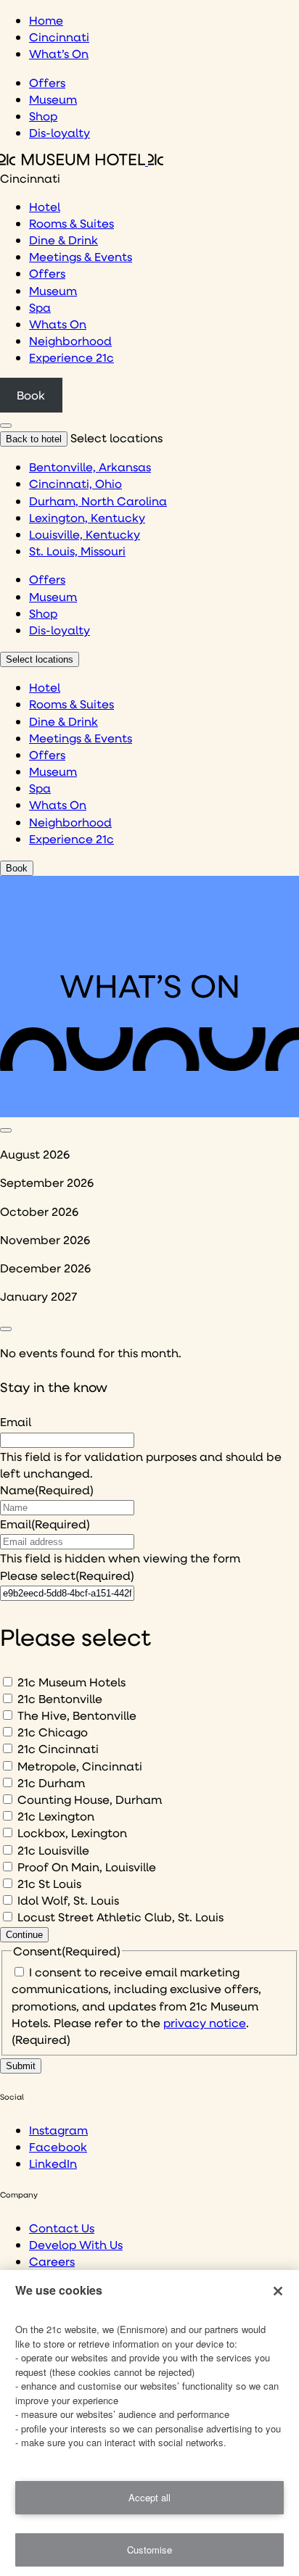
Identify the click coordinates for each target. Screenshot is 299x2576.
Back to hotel (34, 439)
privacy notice (205, 2022)
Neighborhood (70, 340)
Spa (40, 307)
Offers (47, 82)
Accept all (149, 2497)
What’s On (59, 53)
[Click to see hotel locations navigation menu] (6, 426)
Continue (24, 1935)
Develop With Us (76, 2244)
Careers (52, 2261)
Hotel (45, 206)
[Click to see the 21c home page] (82, 161)
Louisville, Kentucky (85, 534)
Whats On (58, 324)
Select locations (40, 659)
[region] (149, 2423)
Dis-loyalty (60, 132)
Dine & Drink (64, 240)
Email (16, 1421)
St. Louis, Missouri (77, 551)
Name (47, 1490)
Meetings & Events (81, 256)
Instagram (58, 2130)
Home (46, 20)
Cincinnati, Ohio (75, 483)
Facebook (58, 2146)
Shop (43, 116)
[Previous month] (6, 1130)
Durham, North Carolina (98, 501)
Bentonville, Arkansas (90, 467)
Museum (53, 99)
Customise (149, 2550)
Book (31, 395)
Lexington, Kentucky (87, 517)
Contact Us (62, 2228)
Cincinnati (59, 37)
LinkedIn (53, 2163)
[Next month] (6, 1329)
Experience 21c (71, 357)
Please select (67, 1575)
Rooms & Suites (71, 223)
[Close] (278, 2291)
